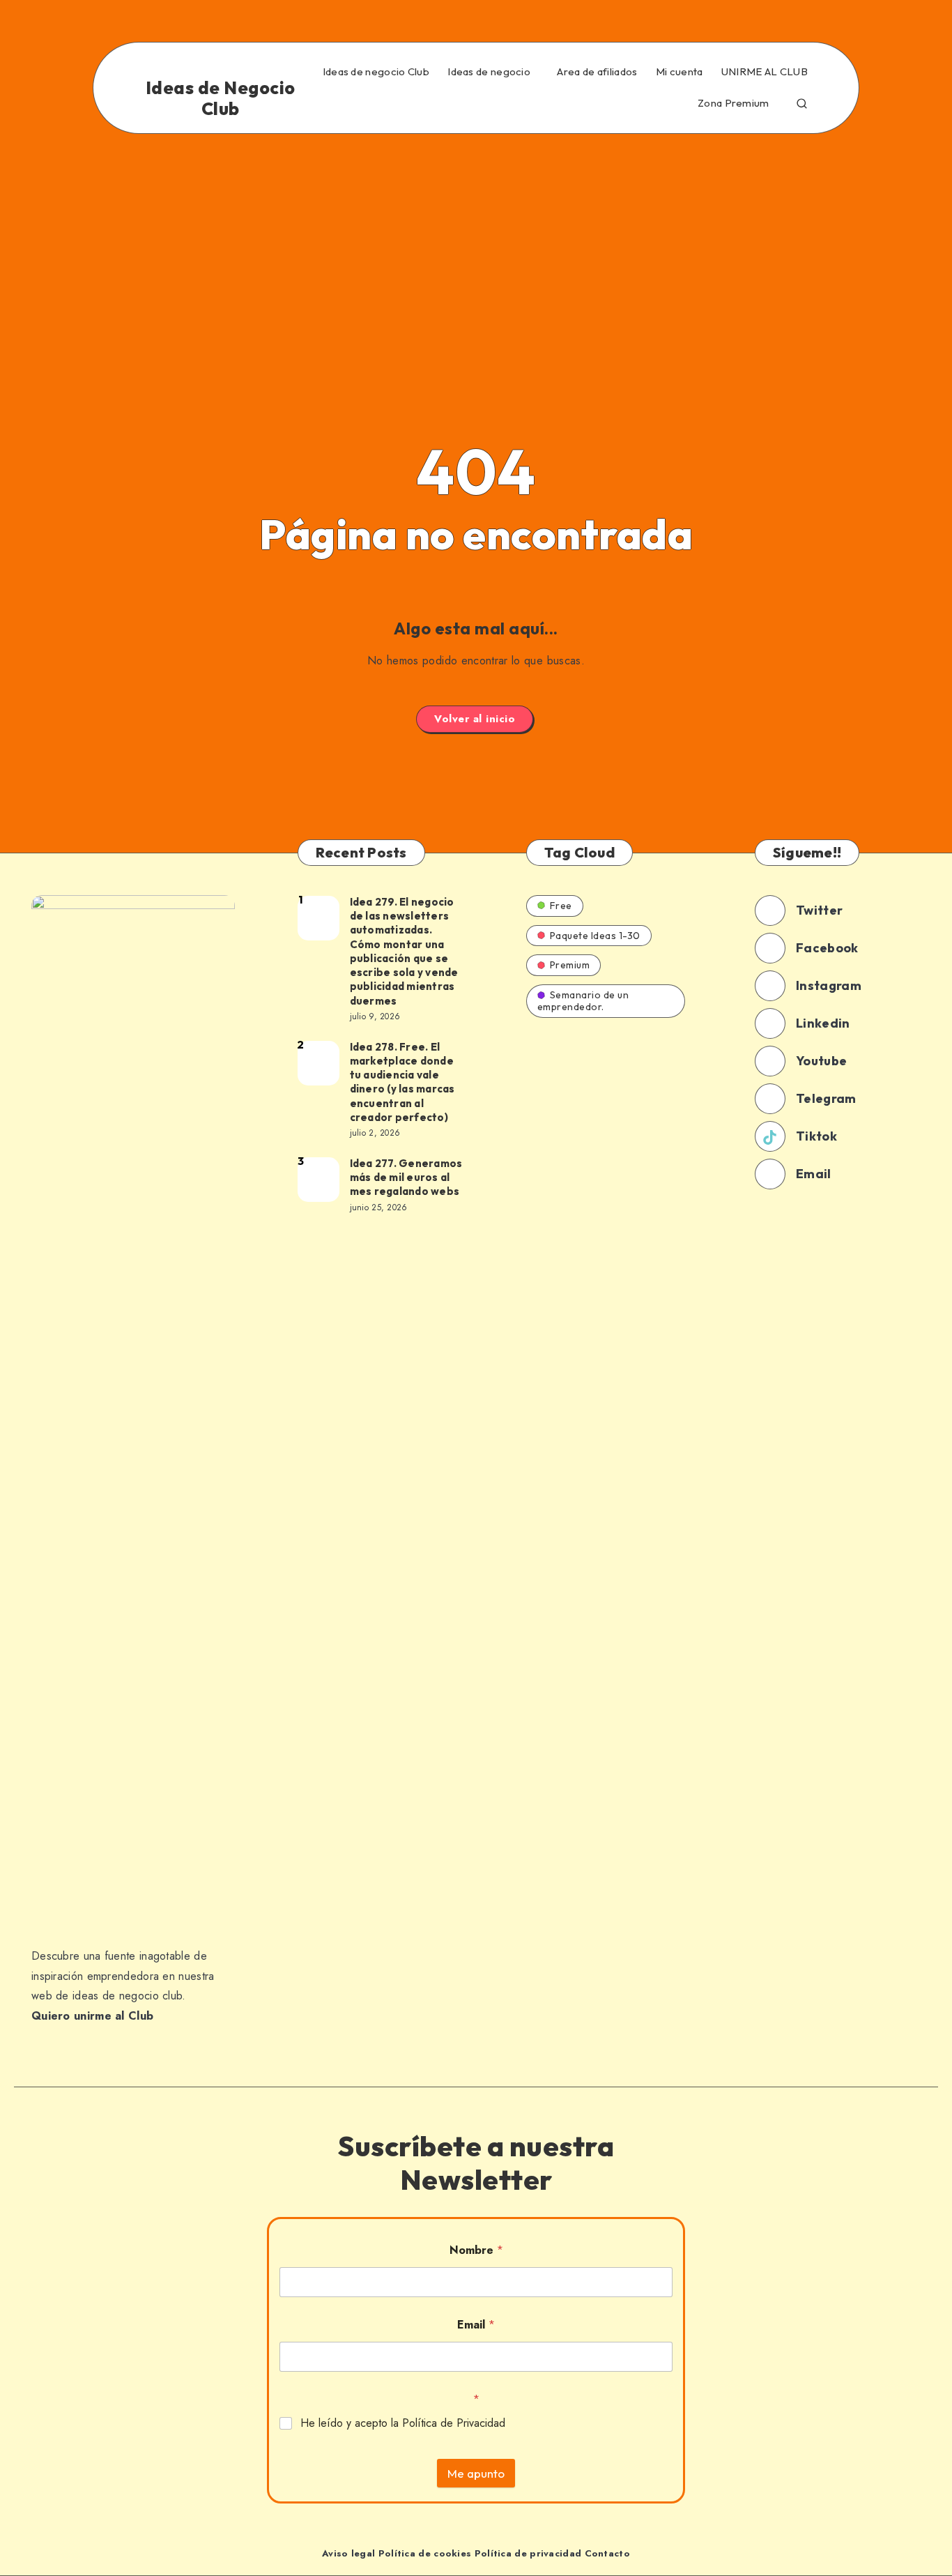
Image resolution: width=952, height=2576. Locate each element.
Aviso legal (348, 2553)
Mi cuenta (680, 72)
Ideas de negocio (489, 72)
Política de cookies (425, 2553)
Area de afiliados (597, 72)
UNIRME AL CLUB (765, 72)
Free (561, 906)
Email (476, 2325)
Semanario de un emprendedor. (583, 1001)
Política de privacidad (528, 2553)
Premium (570, 965)
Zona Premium (734, 103)
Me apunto (476, 2473)
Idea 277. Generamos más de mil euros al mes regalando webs (406, 1178)
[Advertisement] (476, 238)
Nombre (476, 2250)
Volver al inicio (475, 719)
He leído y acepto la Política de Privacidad (403, 2424)
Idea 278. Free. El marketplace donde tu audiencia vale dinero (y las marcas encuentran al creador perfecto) (402, 1082)
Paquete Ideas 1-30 (595, 936)
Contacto (607, 2553)
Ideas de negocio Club (376, 72)
